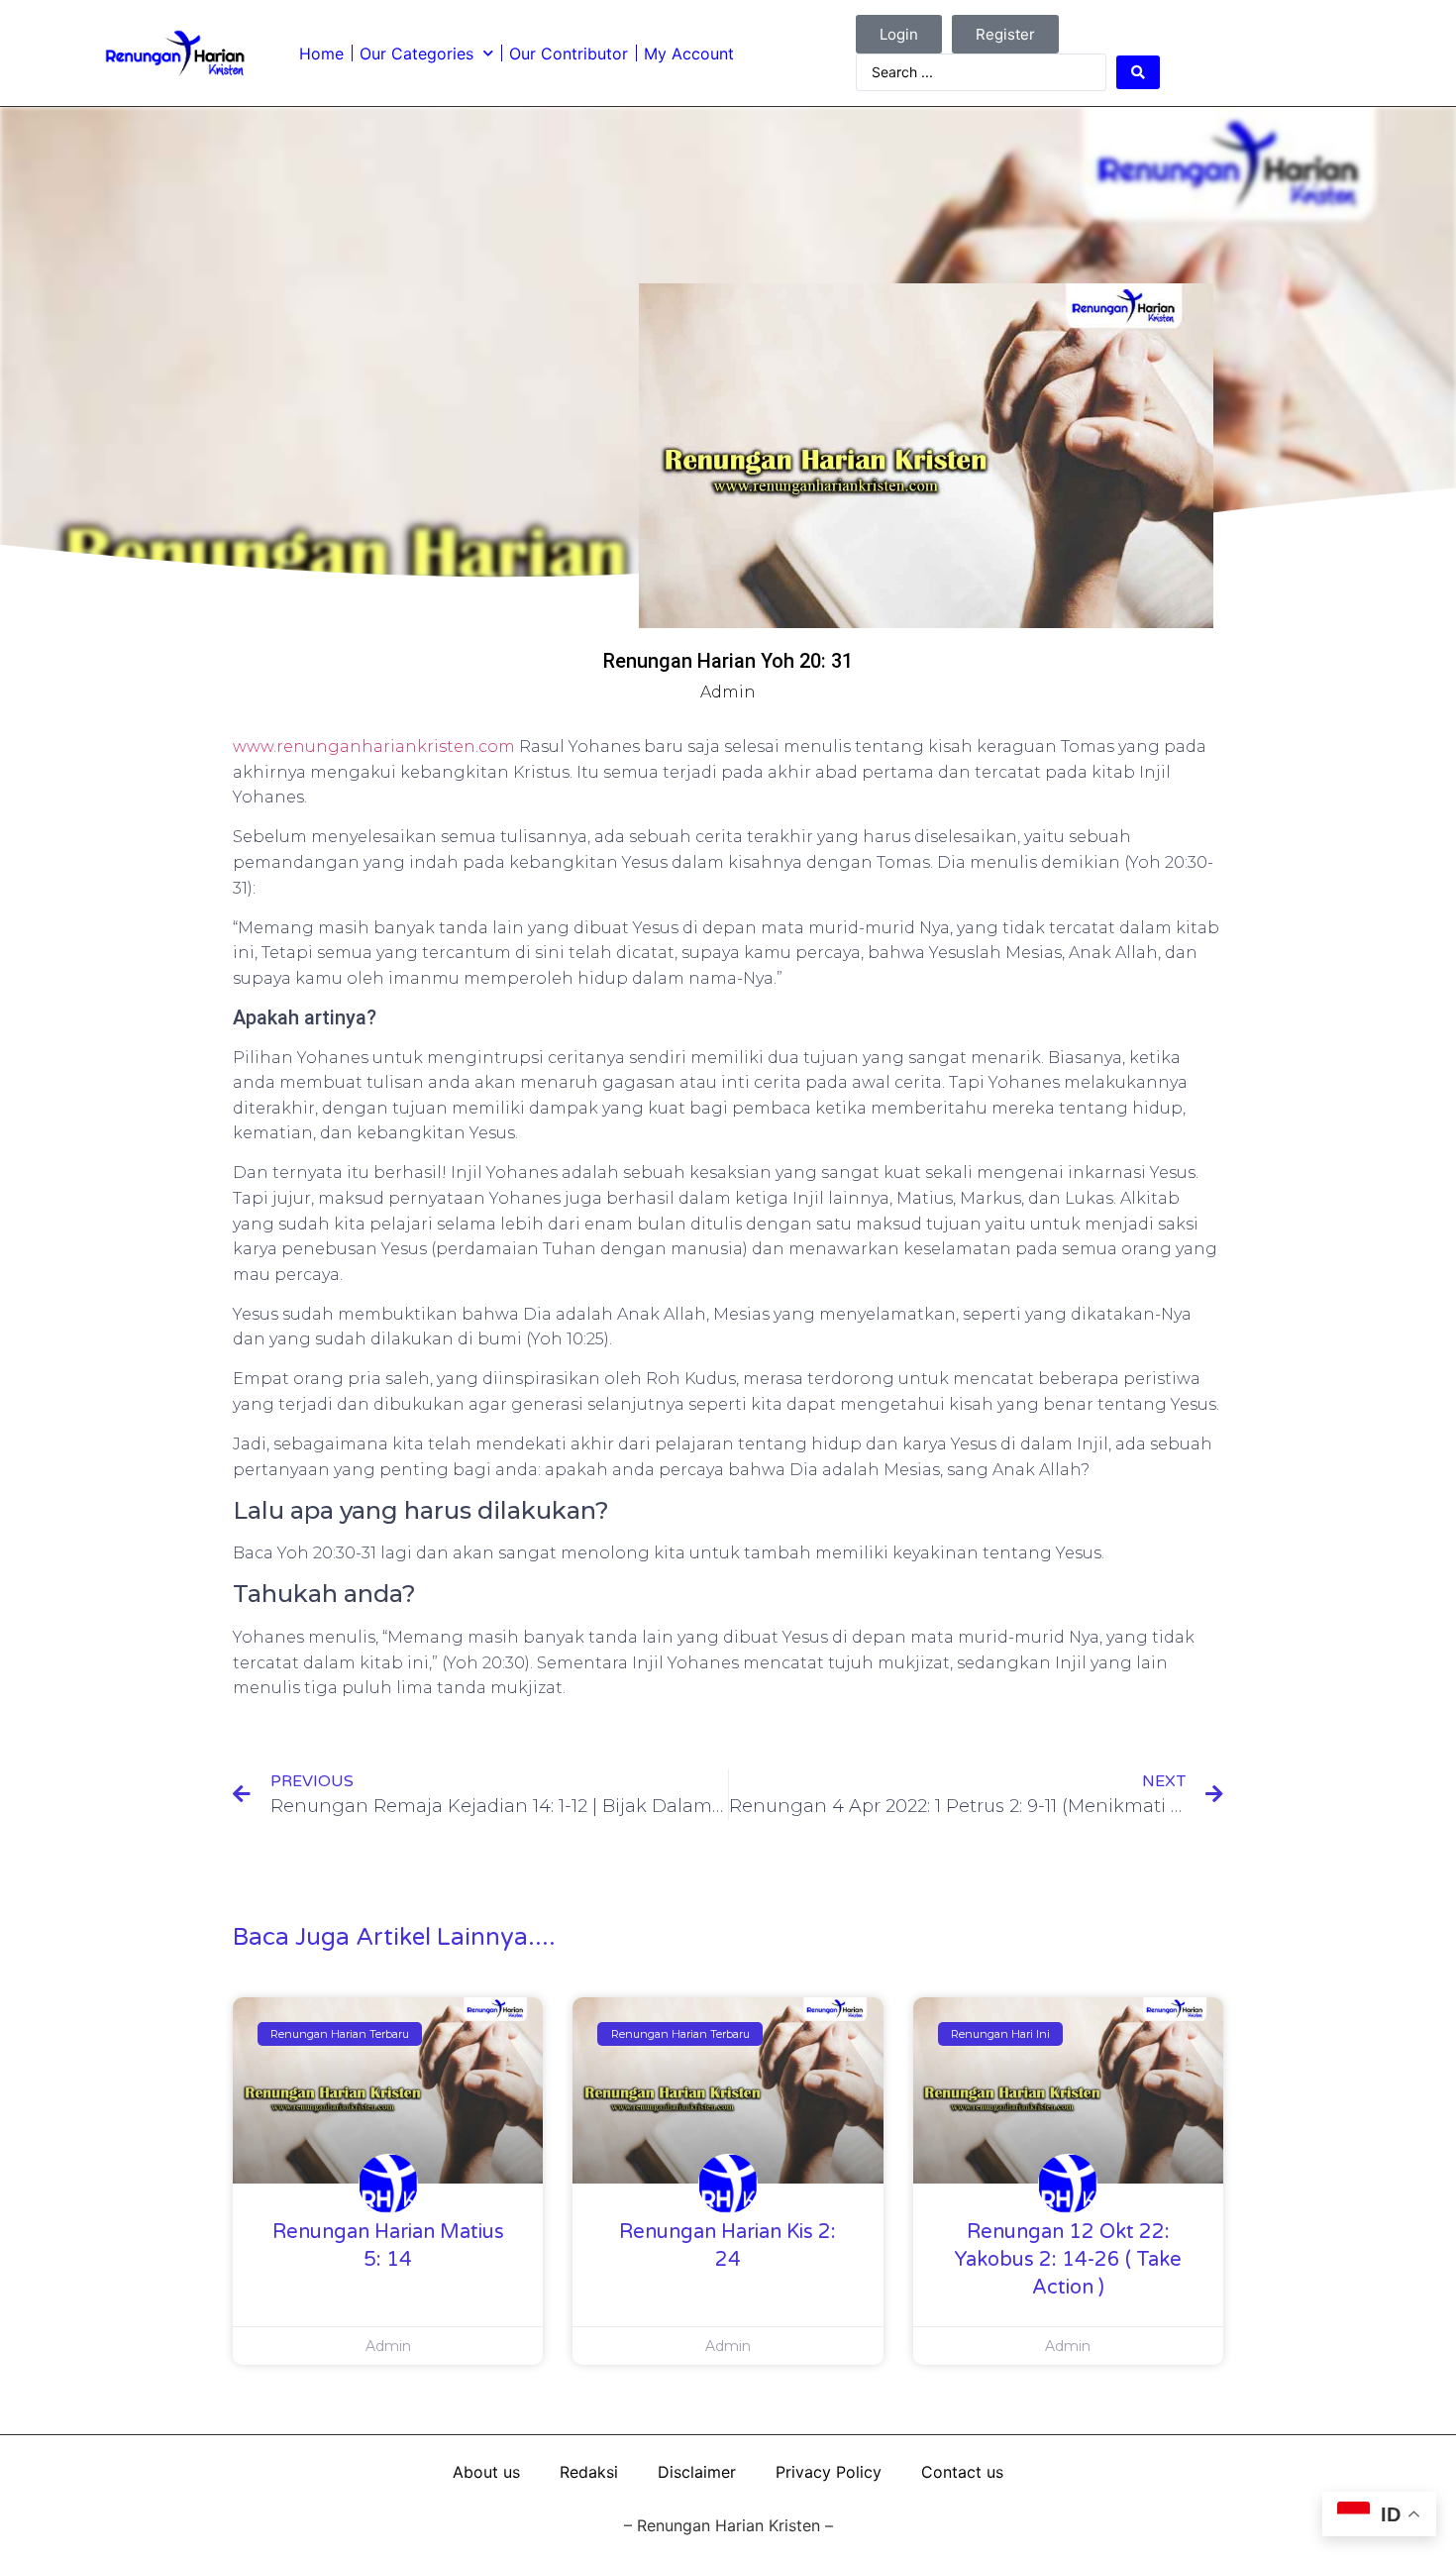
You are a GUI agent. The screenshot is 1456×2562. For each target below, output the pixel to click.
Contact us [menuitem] (962, 2472)
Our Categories (416, 53)
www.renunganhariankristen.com (374, 747)
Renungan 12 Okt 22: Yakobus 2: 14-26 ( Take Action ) (1068, 2260)
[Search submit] (1138, 72)
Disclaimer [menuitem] (697, 2472)
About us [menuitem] (486, 2472)
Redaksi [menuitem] (589, 2472)
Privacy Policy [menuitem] (829, 2472)
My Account (689, 53)
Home (321, 53)
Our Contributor (569, 53)
